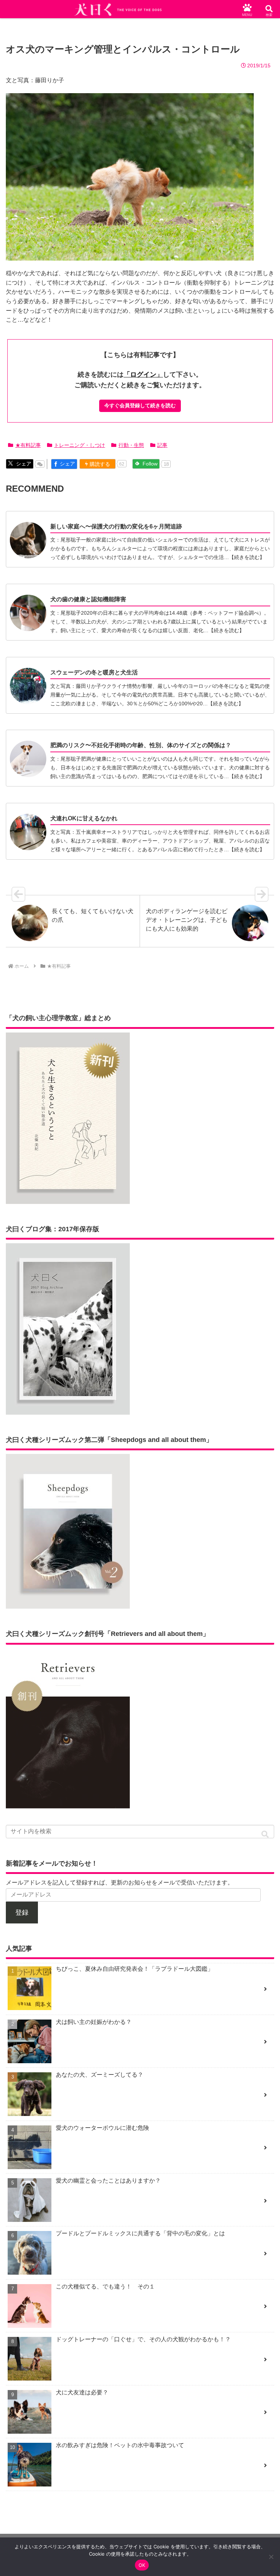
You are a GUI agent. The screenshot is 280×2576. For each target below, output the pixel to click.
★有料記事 (28, 445)
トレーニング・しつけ (79, 445)
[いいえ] (271, 2557)
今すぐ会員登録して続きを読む (140, 405)
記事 (162, 445)
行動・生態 (131, 445)
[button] (265, 1834)
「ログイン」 (143, 374)
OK (142, 2565)
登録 (22, 1913)
